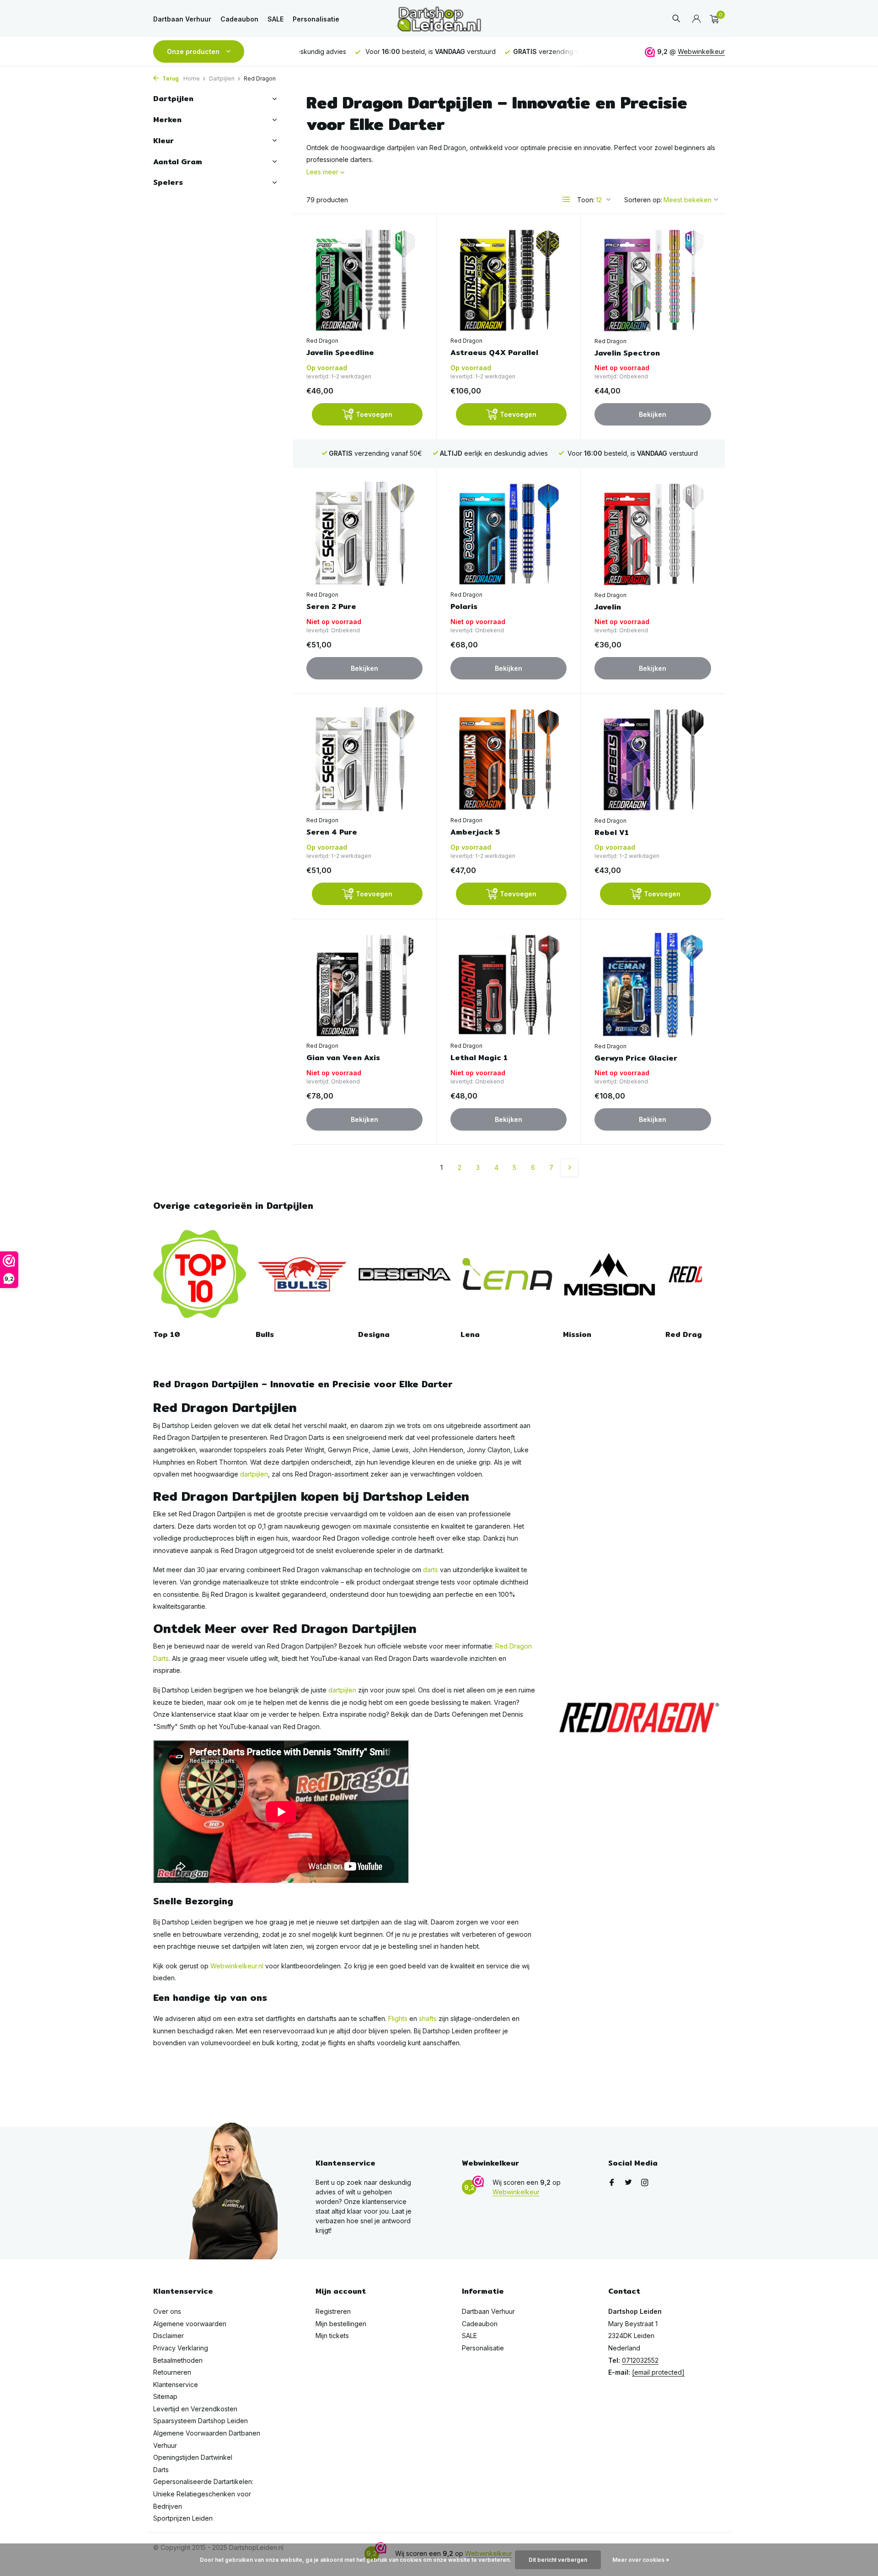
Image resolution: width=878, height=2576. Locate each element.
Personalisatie (316, 19)
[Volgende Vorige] (569, 1168)
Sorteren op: (643, 200)
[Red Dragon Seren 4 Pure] (364, 759)
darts (431, 1570)
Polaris (464, 607)
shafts (428, 2018)
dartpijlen (254, 1474)
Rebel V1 (612, 833)
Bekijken (653, 414)
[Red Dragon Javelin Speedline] (364, 280)
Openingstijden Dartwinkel (193, 2457)
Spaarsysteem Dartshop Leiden (201, 2421)
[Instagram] (645, 2183)
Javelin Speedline (340, 353)
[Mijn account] (696, 19)
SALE (276, 19)
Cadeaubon (239, 19)
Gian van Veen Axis (343, 1058)
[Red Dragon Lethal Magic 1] (509, 985)
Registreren (333, 2311)
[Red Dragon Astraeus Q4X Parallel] (509, 280)
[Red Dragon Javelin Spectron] (653, 280)
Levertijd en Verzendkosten (195, 2409)
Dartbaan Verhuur (182, 19)
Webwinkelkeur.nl (237, 1966)
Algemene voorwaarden (190, 2324)
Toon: (586, 200)
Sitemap (165, 2396)
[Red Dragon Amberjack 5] (509, 759)
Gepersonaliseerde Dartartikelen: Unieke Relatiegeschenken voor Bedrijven (203, 2494)
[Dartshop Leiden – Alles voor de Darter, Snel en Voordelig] (439, 19)
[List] (566, 199)
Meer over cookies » (641, 2560)
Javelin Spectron (627, 353)
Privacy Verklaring (181, 2348)
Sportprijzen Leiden (183, 2518)
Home (192, 78)
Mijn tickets (332, 2336)
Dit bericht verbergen (558, 2560)
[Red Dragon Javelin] (653, 534)
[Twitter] (628, 2183)
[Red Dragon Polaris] (509, 534)
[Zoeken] (676, 19)
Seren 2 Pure (331, 607)
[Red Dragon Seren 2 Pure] (364, 534)
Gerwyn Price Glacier (636, 1059)
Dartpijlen (222, 78)
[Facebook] (612, 2183)
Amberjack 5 (475, 833)
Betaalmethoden (178, 2360)
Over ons (167, 2311)
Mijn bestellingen (341, 2324)
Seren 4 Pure (332, 833)
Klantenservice (176, 2385)
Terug (170, 78)
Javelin (608, 607)
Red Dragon (322, 341)
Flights (398, 2018)
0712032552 (640, 2360)
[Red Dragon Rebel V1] (653, 760)
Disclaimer (169, 2336)
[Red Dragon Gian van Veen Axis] (364, 985)
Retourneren (172, 2372)
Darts (161, 2470)
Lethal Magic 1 (479, 1058)
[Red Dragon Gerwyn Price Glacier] (653, 985)
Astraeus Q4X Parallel (494, 353)
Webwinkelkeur (701, 51)
